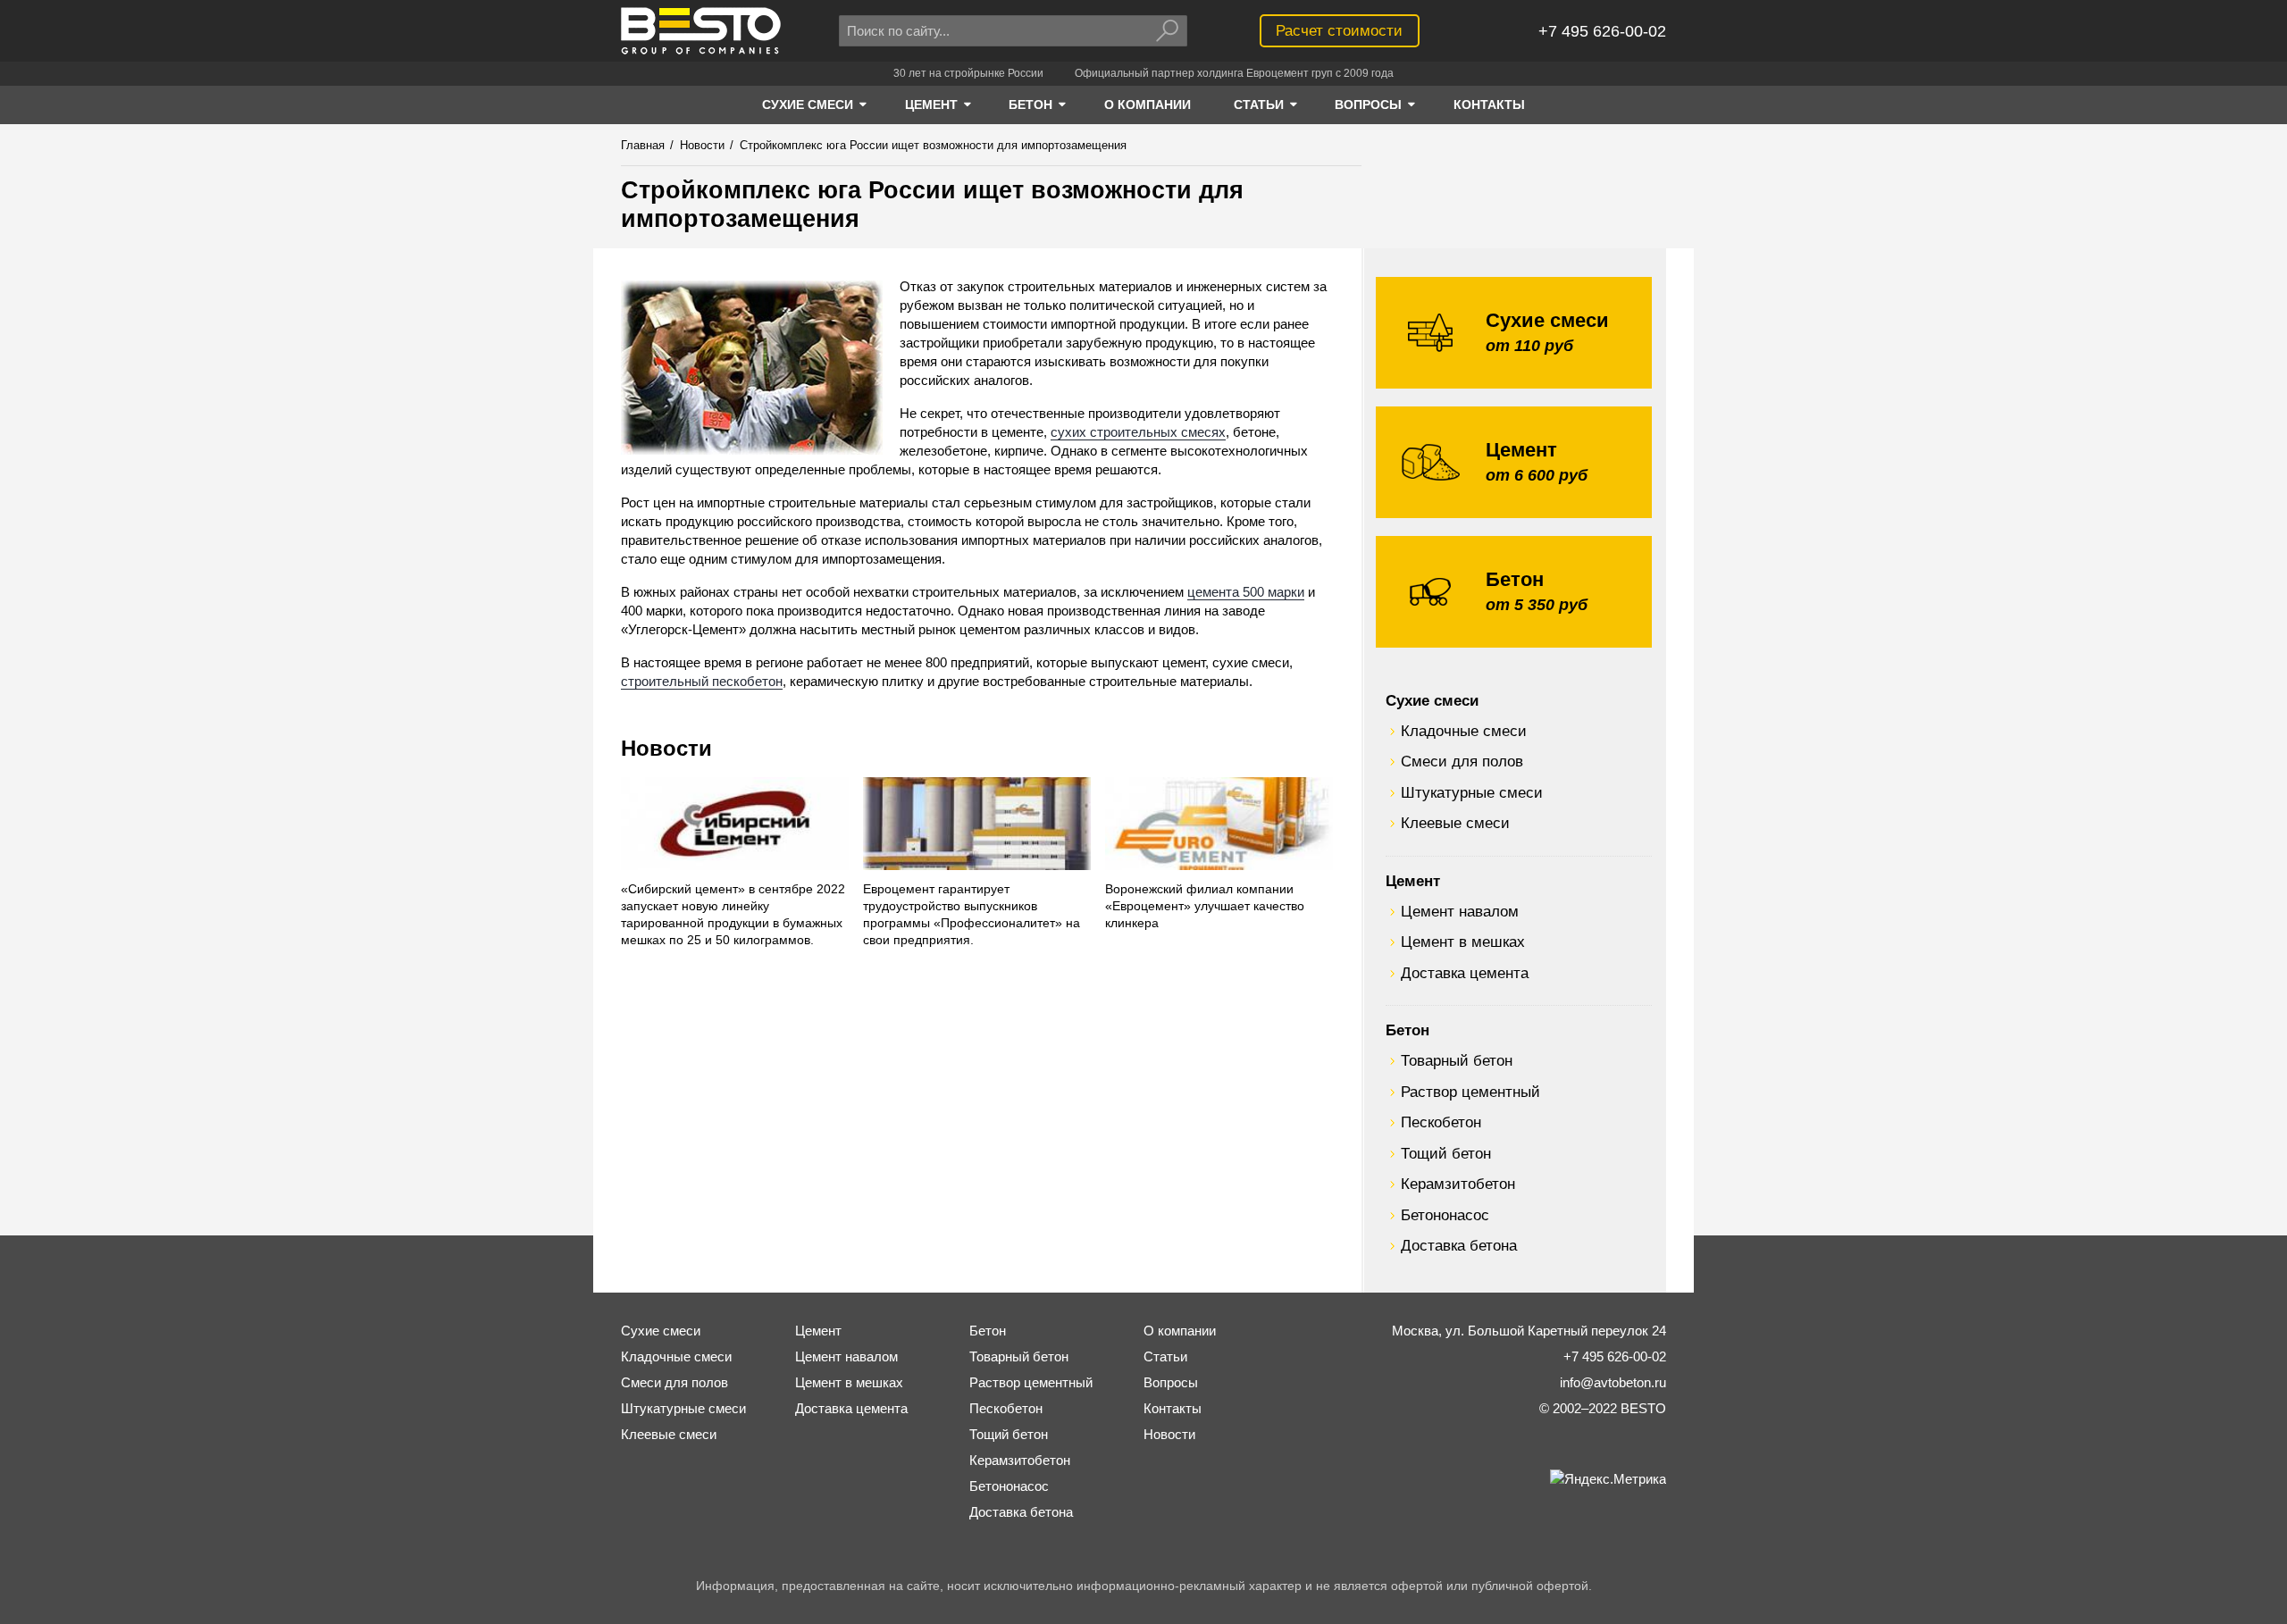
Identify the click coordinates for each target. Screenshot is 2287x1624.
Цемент (1413, 881)
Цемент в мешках (1463, 942)
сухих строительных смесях (1138, 432)
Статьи (1165, 1356)
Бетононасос (1445, 1215)
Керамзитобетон (1458, 1184)
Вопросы (1171, 1382)
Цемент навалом (1460, 911)
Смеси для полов (1462, 761)
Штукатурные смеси (1472, 792)
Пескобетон (1441, 1122)
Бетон (1407, 1030)
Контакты (1173, 1408)
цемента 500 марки (1246, 592)
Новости (666, 748)
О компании (1180, 1331)
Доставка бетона (1459, 1245)
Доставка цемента (1465, 973)
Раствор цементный (1470, 1092)
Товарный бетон (1457, 1060)
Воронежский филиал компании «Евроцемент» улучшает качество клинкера (1205, 906)
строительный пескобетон (702, 681)
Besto (701, 31)
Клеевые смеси (1455, 823)
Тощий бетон (1446, 1153)
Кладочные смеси (1464, 731)
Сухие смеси (1432, 700)
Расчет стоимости (1339, 30)
